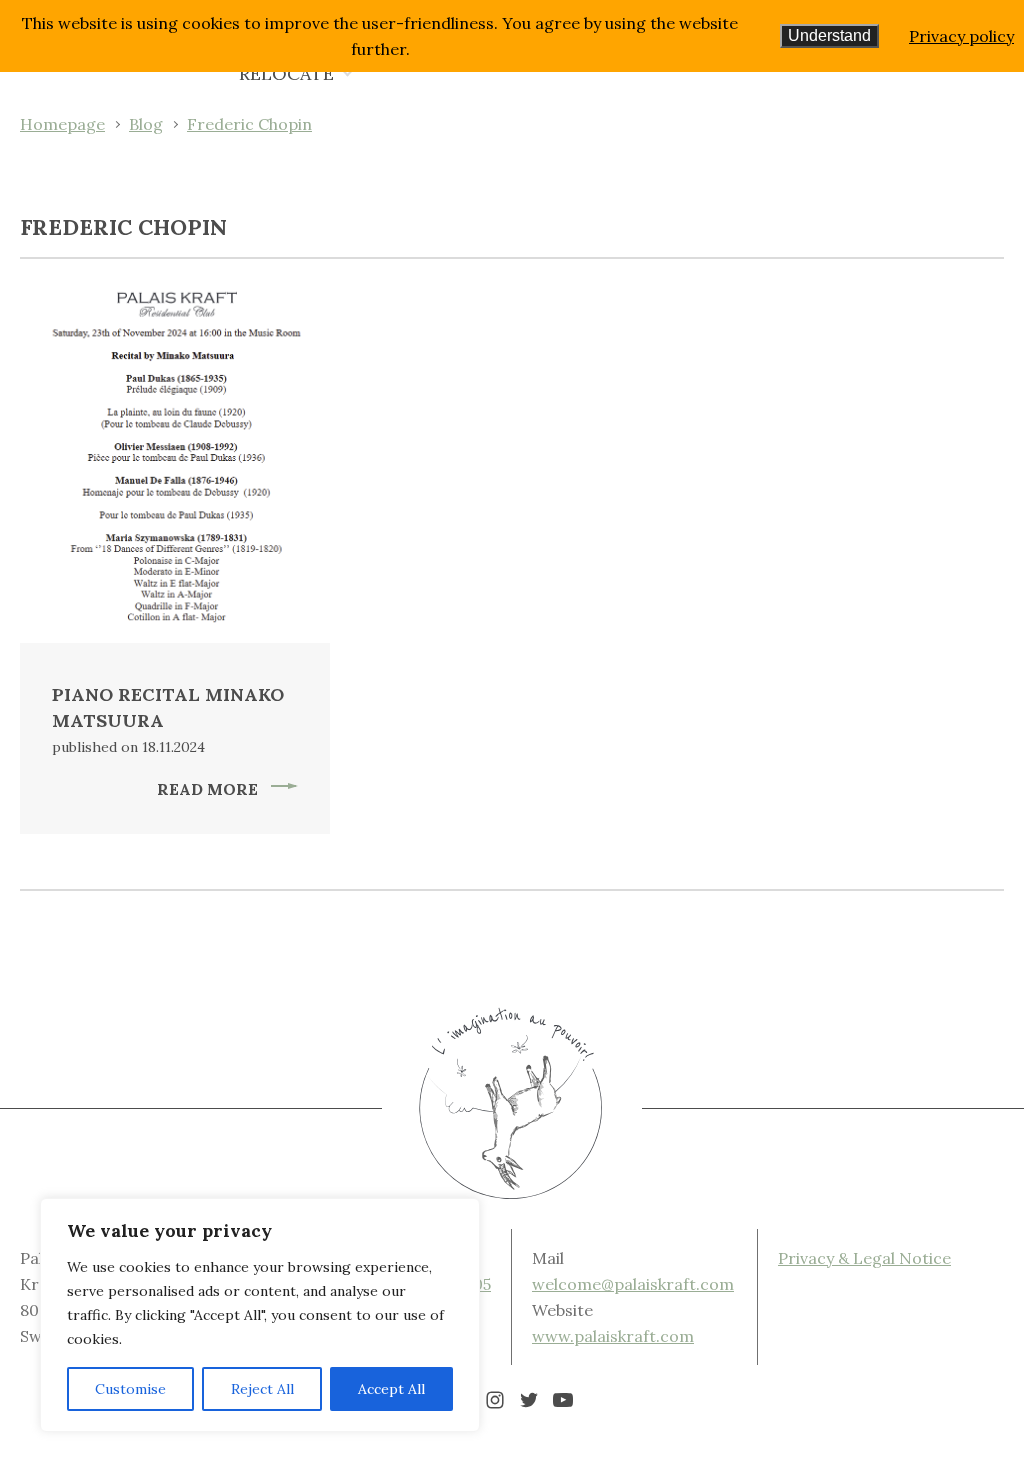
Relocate (286, 73)
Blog (146, 124)
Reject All (262, 1389)
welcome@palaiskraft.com (633, 1284)
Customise (130, 1389)
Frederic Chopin (249, 124)
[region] (260, 1315)
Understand (829, 35)
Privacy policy (961, 36)
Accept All (391, 1389)
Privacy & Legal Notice (864, 1258)
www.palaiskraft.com (613, 1336)
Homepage (62, 124)
